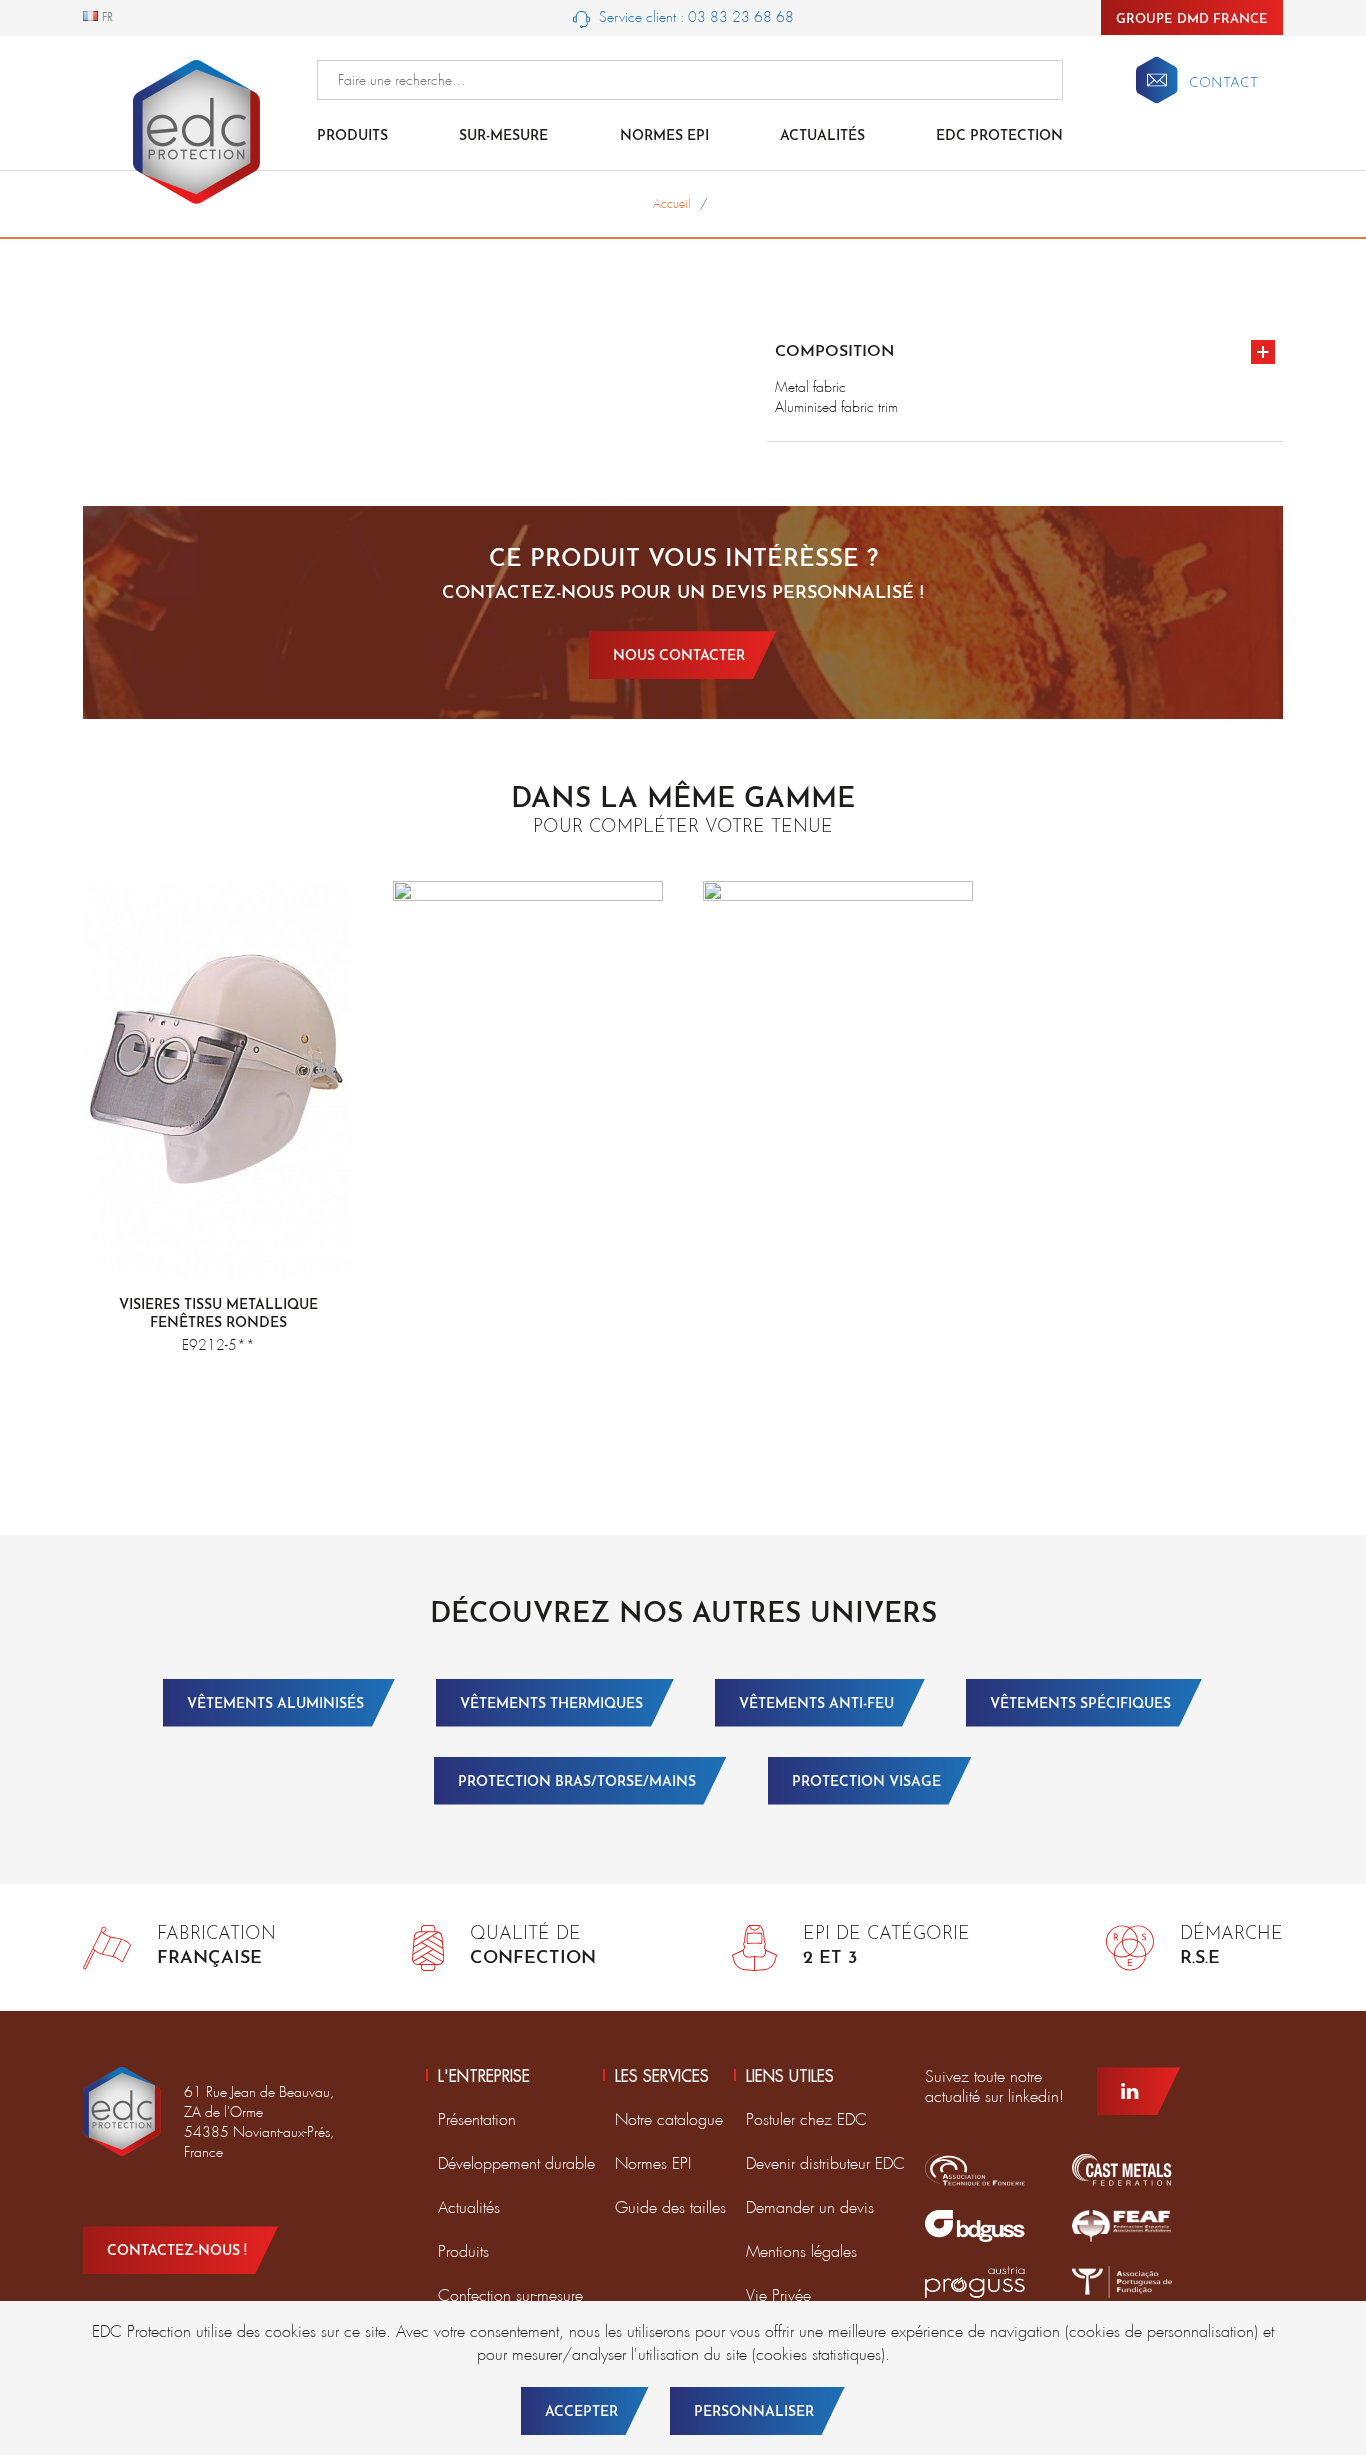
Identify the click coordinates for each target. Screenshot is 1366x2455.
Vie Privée (778, 2295)
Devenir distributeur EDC (825, 2163)
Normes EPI (664, 136)
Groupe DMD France (1192, 19)
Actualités (822, 136)
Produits (352, 136)
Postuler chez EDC (806, 2119)
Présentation (477, 2119)
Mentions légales (801, 2251)
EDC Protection (999, 136)
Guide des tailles (670, 2207)
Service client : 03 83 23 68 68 (694, 17)
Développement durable (516, 2163)
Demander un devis (810, 2207)
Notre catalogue (669, 2119)
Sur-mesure (503, 136)
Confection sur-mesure (510, 2295)
